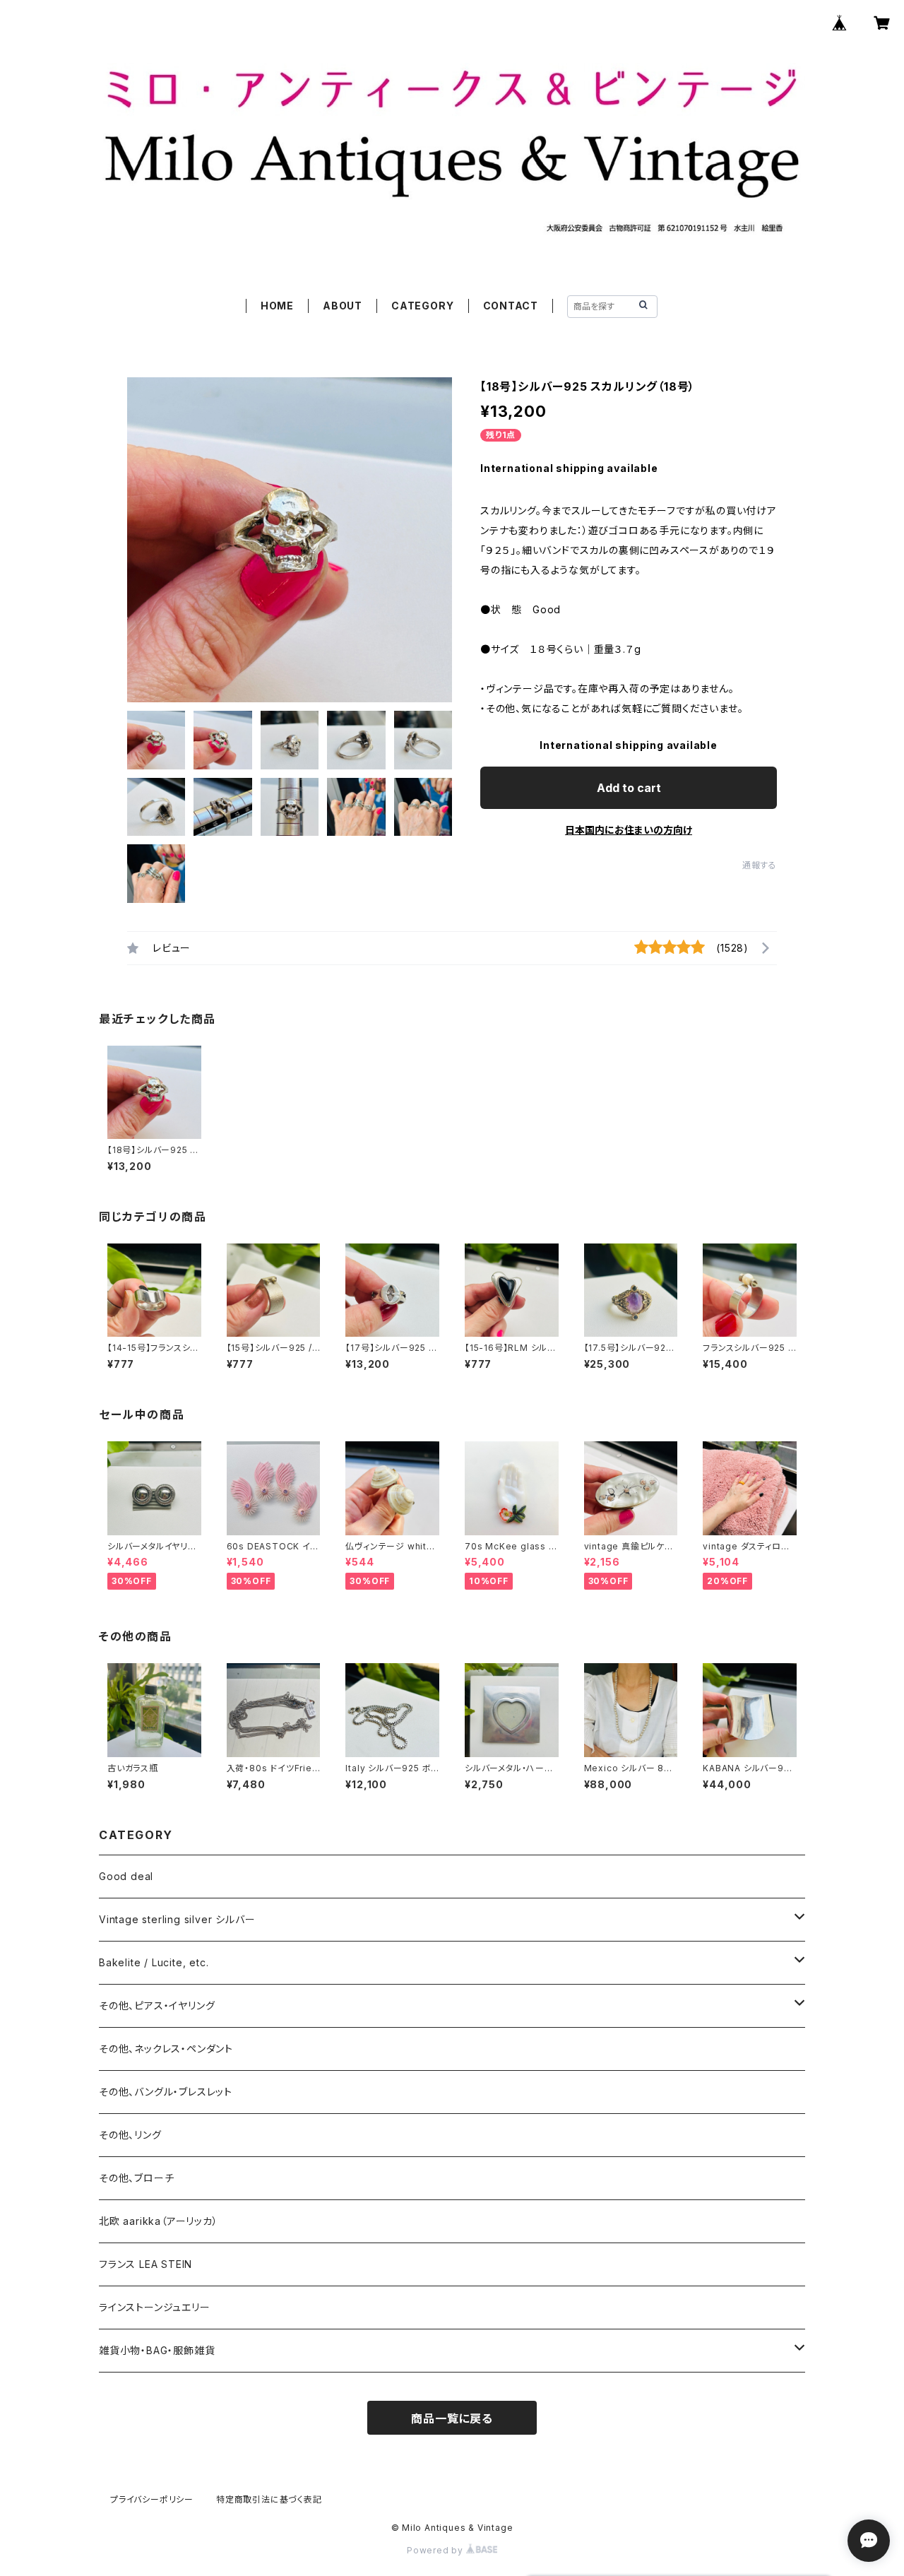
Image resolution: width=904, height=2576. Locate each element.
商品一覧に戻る (452, 2418)
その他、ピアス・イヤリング (157, 2005)
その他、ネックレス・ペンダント (166, 2049)
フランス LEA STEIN (145, 2264)
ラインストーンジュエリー (155, 2307)
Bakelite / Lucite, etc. (154, 1962)
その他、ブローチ (136, 2178)
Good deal (126, 1876)
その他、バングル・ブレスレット (166, 2092)
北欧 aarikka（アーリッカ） (159, 2221)
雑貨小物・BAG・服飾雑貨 (157, 2350)
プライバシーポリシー (152, 2499)
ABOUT (343, 306)
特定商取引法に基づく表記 (269, 2499)
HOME (277, 306)
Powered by (436, 2550)
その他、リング (130, 2135)
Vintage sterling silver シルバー (177, 1919)
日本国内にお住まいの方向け (629, 830)
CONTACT (511, 306)
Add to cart (629, 788)
